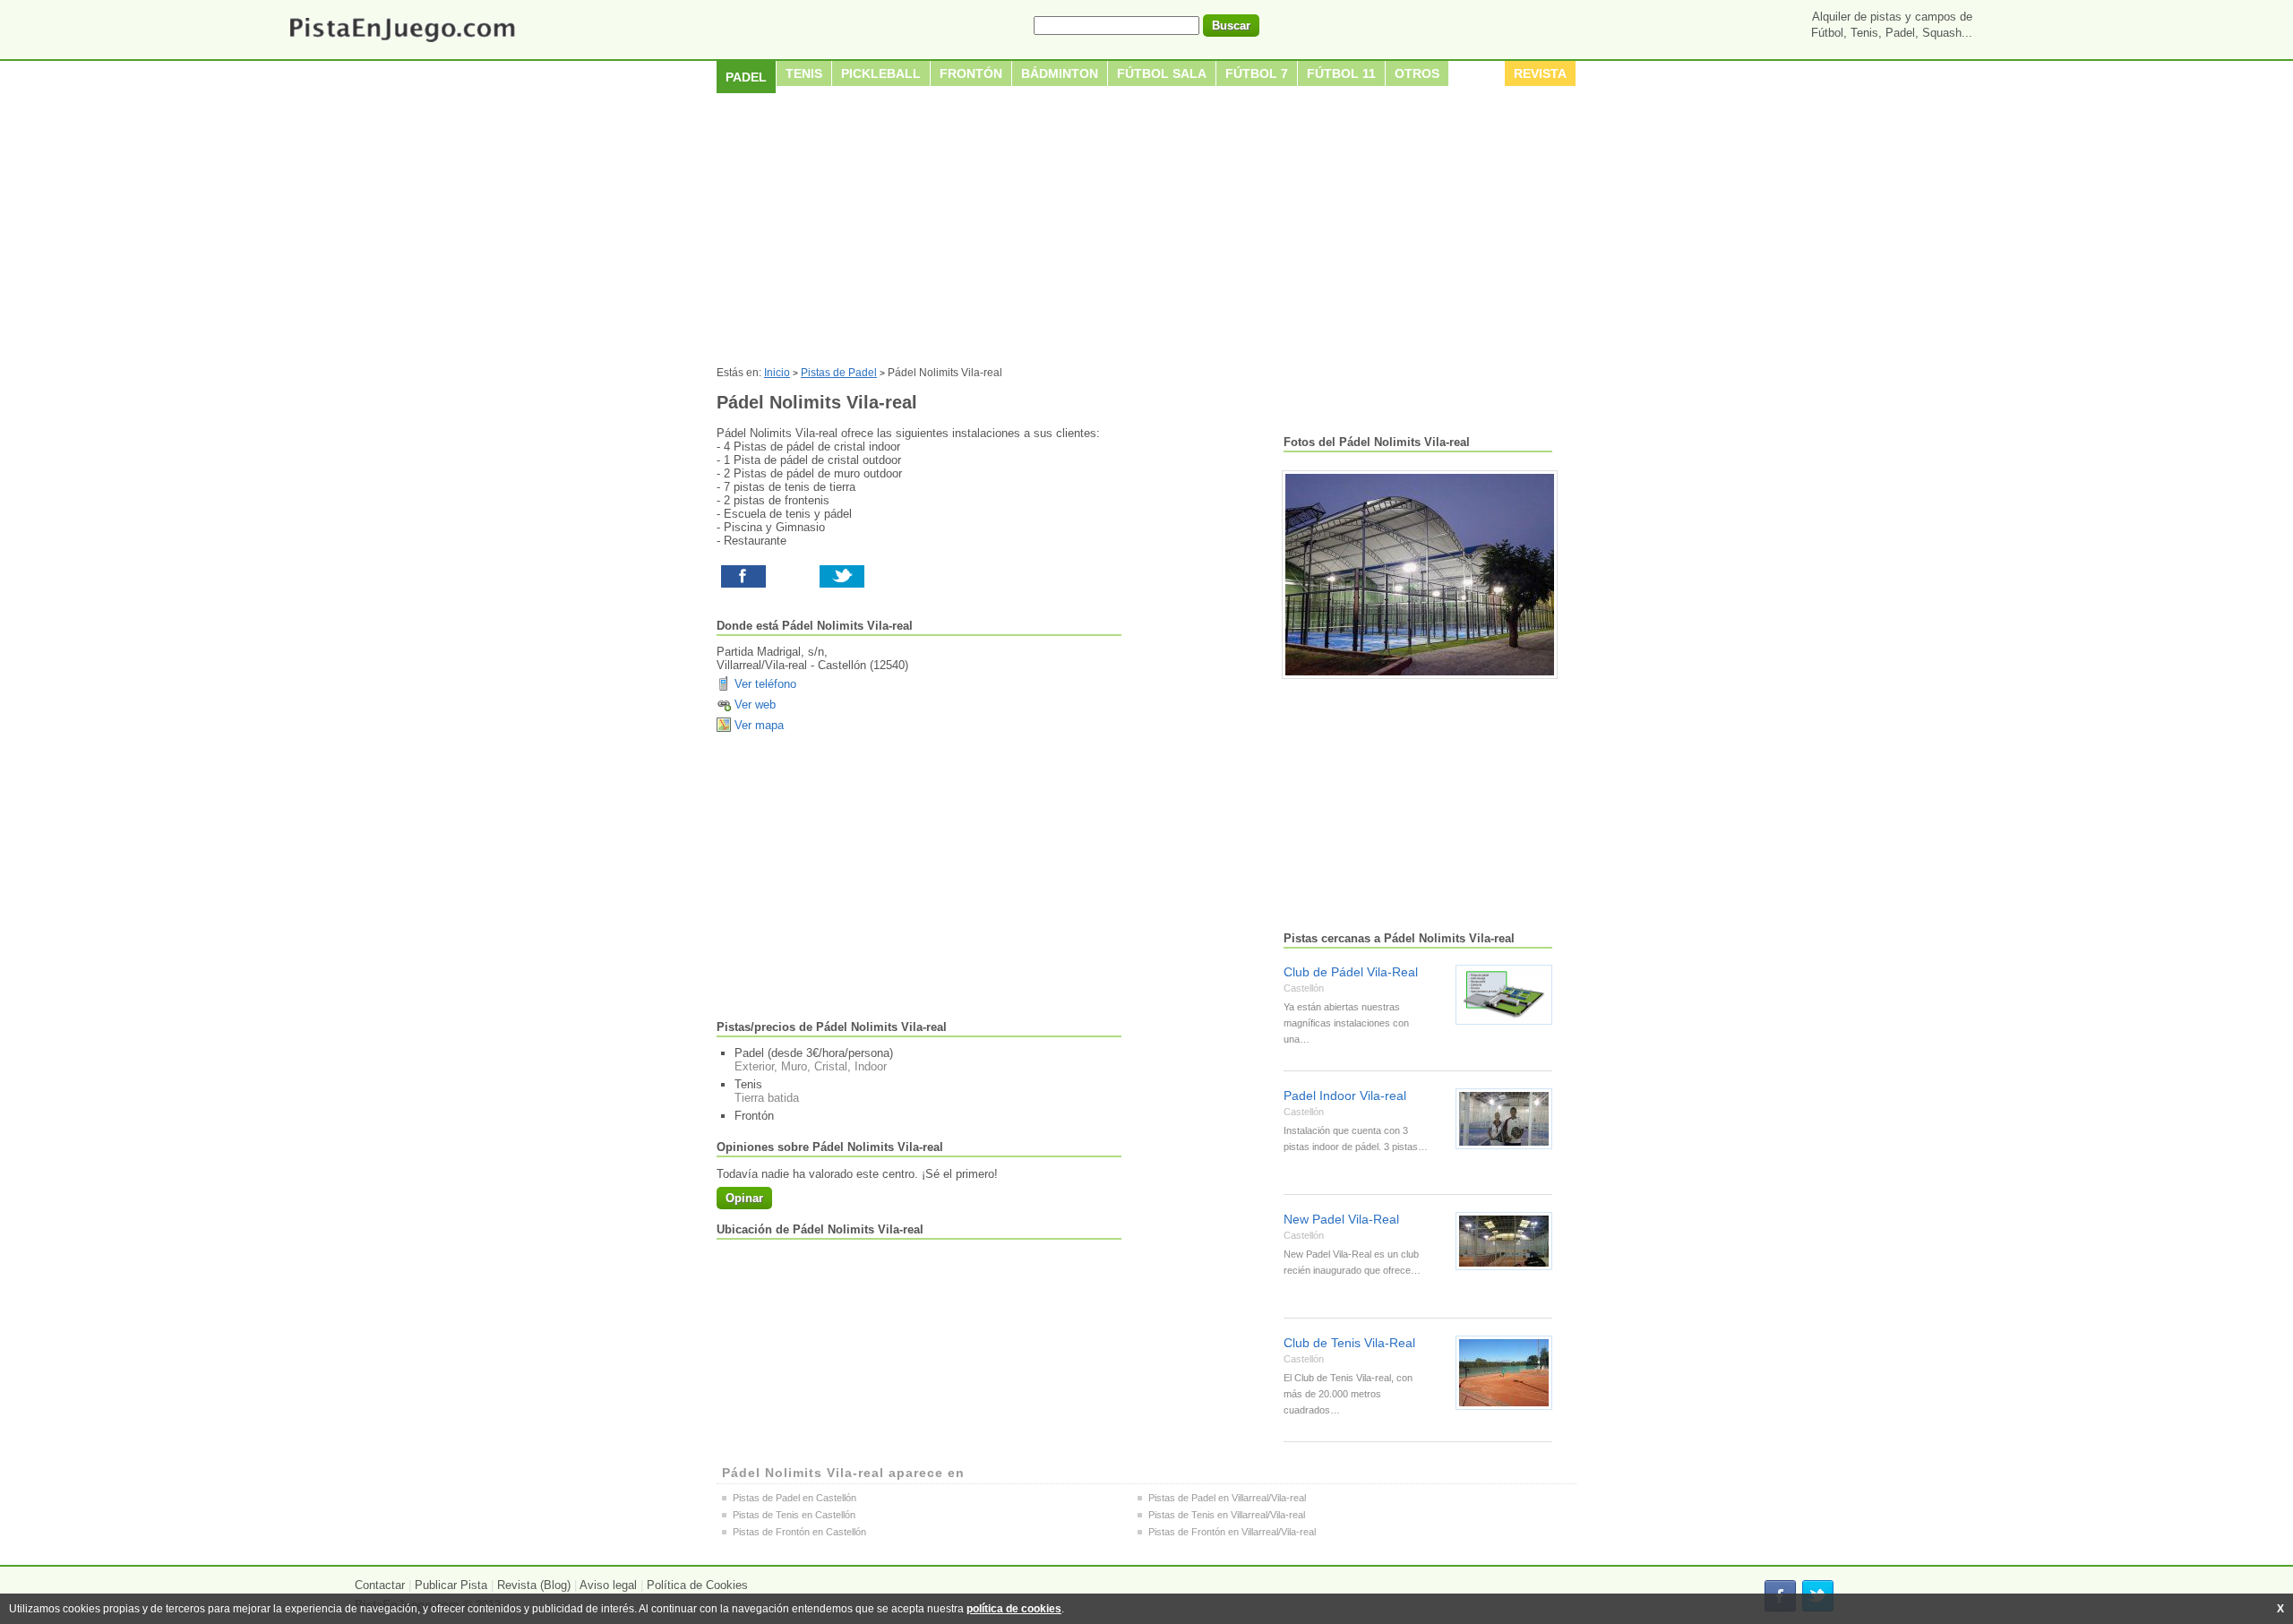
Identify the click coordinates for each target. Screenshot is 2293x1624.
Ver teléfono (765, 684)
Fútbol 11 (1341, 73)
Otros (1417, 73)
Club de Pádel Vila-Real (1351, 972)
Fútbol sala (1162, 73)
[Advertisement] (1146, 232)
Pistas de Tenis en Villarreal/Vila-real (1227, 1515)
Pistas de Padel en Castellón (794, 1498)
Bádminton (1060, 73)
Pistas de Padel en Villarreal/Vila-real (1227, 1498)
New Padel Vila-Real (1341, 1219)
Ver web (755, 705)
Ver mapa (759, 725)
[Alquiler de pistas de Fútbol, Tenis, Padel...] (402, 43)
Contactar (380, 1585)
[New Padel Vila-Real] (1504, 1241)
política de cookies (1014, 1609)
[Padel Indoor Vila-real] (1504, 1119)
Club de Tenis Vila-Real (1349, 1343)
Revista (1540, 73)
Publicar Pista (451, 1585)
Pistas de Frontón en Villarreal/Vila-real (1232, 1532)
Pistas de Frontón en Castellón (799, 1532)
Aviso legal (608, 1585)
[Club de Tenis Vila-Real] (1504, 1373)
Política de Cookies (697, 1585)
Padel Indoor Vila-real (1345, 1096)
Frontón (971, 73)
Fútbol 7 (1257, 73)
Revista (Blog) (534, 1585)
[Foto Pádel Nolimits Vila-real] (1420, 575)
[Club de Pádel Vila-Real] (1504, 995)
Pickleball (881, 73)
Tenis (804, 73)
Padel (746, 77)
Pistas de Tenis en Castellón (794, 1515)
